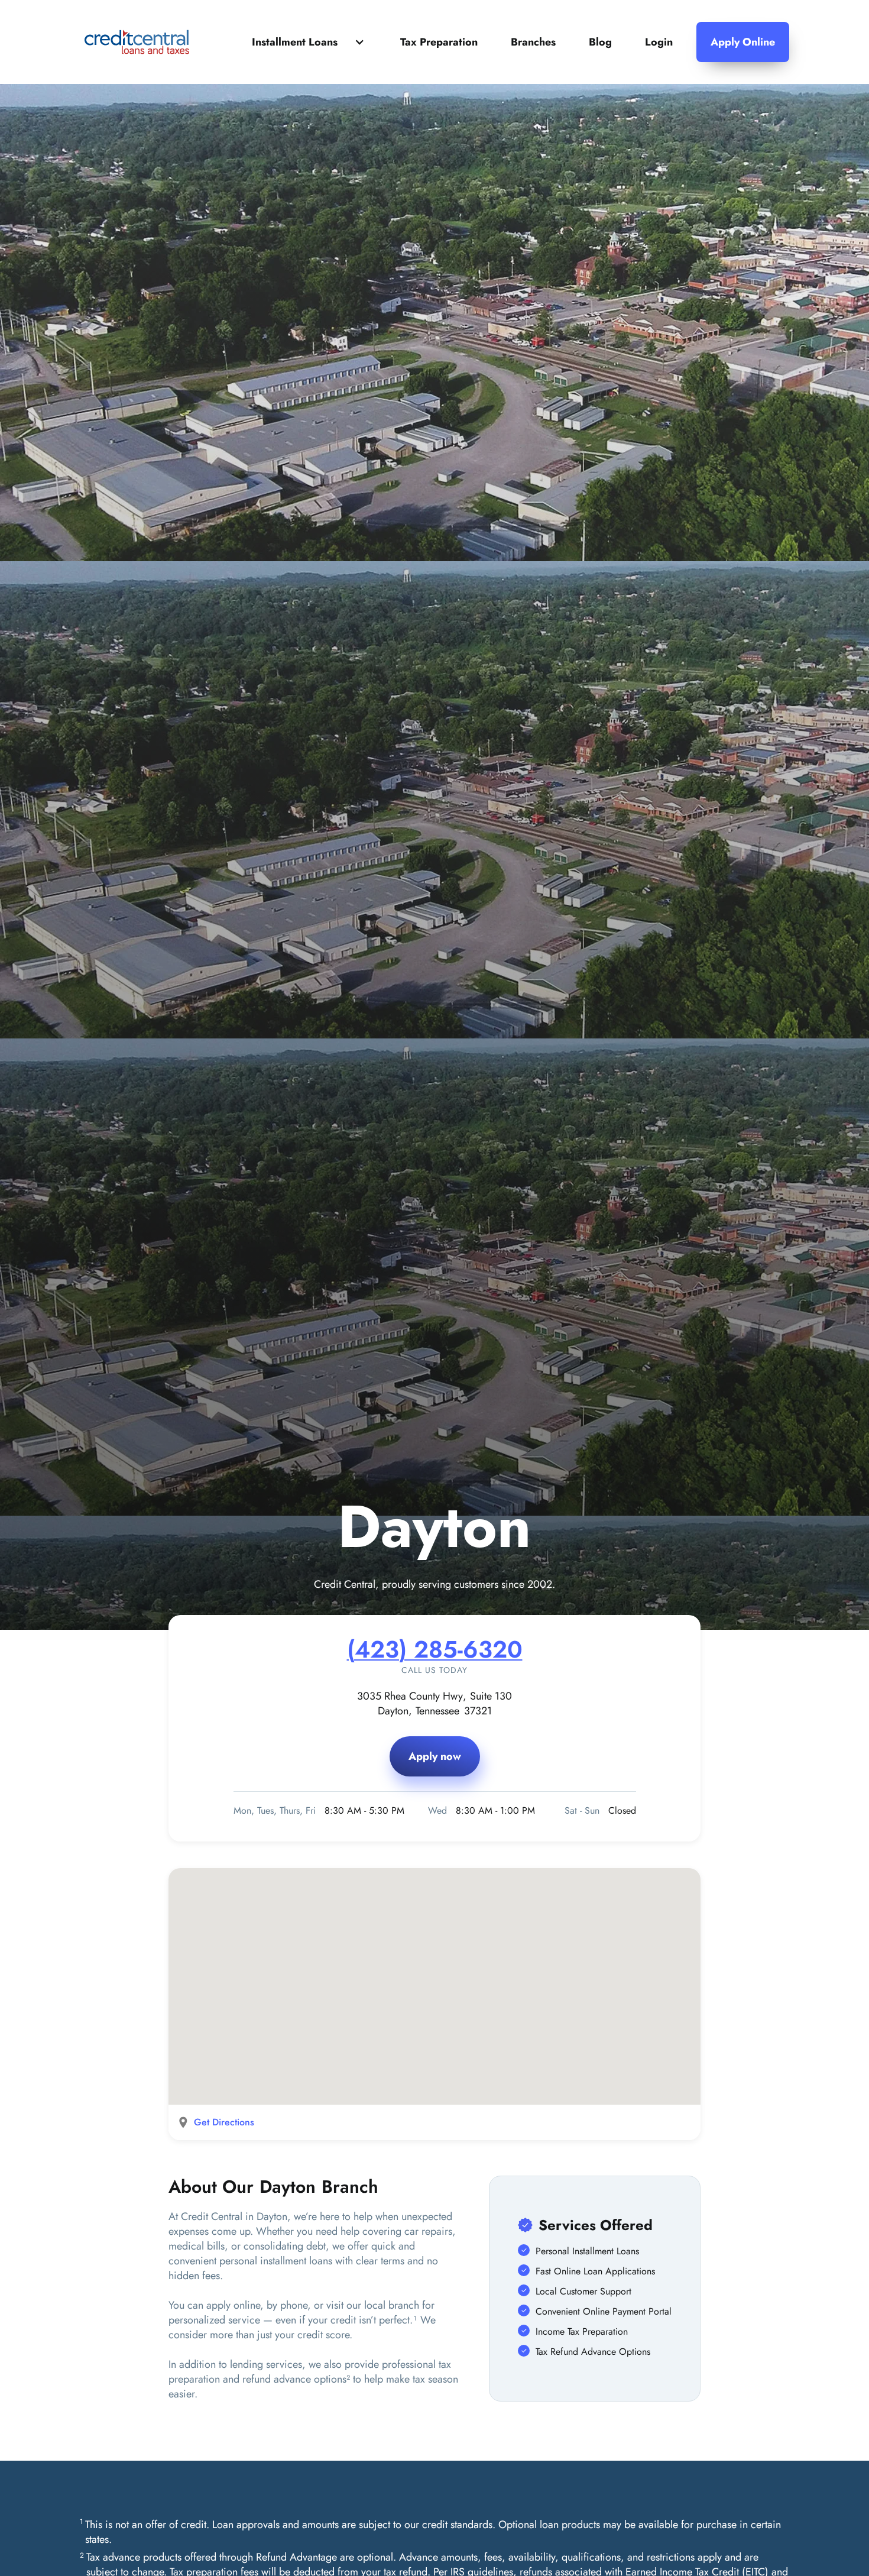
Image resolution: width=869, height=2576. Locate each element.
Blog (600, 42)
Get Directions (224, 2122)
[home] (137, 42)
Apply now (435, 1756)
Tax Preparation (439, 42)
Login (659, 42)
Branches (533, 42)
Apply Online (743, 42)
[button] (309, 42)
